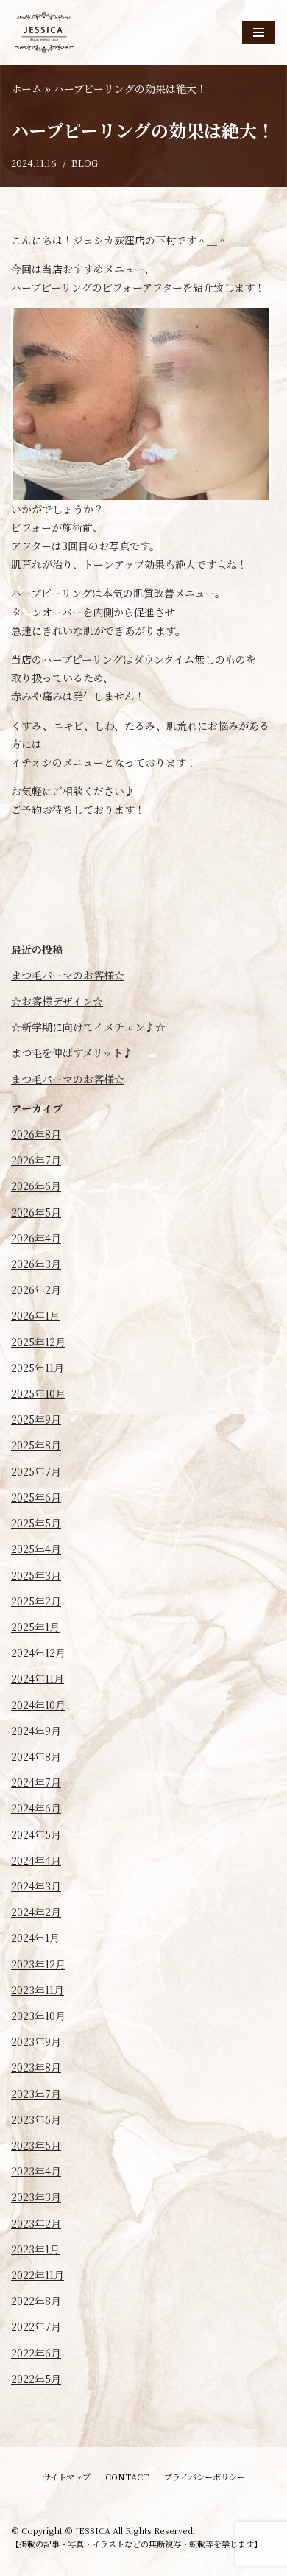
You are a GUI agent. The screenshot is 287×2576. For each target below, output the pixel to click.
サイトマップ (67, 2477)
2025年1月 (35, 1627)
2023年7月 (36, 2094)
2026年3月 (36, 1264)
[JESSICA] (44, 32)
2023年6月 (36, 2119)
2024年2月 (36, 1912)
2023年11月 (38, 1990)
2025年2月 (36, 1601)
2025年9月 (36, 1419)
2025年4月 (36, 1549)
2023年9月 (36, 2041)
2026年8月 (36, 1134)
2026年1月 (35, 1315)
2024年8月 (36, 1756)
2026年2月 (36, 1289)
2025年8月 (36, 1445)
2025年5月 (36, 1523)
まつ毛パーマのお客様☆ (68, 975)
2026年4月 (36, 1238)
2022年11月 (38, 2275)
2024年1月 (35, 1938)
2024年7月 (36, 1782)
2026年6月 (36, 1186)
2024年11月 (38, 1678)
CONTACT (127, 2477)
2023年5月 (36, 2145)
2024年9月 (36, 1731)
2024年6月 (36, 1808)
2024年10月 (38, 1705)
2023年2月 (36, 2223)
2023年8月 (36, 2067)
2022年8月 (36, 2301)
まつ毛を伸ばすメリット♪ (72, 1052)
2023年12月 (38, 1964)
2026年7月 (36, 1160)
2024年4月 (36, 1860)
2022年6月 (36, 2353)
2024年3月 (36, 1886)
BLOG (85, 163)
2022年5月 (36, 2379)
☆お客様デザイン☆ (57, 1001)
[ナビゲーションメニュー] (259, 32)
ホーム (26, 88)
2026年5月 (36, 1212)
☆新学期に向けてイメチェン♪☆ (88, 1027)
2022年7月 (36, 2326)
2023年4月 (36, 2171)
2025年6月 (36, 1497)
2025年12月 (38, 1342)
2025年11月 (38, 1368)
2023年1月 (35, 2249)
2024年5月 (36, 1834)
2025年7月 (36, 1471)
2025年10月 (38, 1393)
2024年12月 (38, 1653)
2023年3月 (36, 2197)
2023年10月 (38, 2016)
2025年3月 (36, 1575)
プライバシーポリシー (205, 2477)
